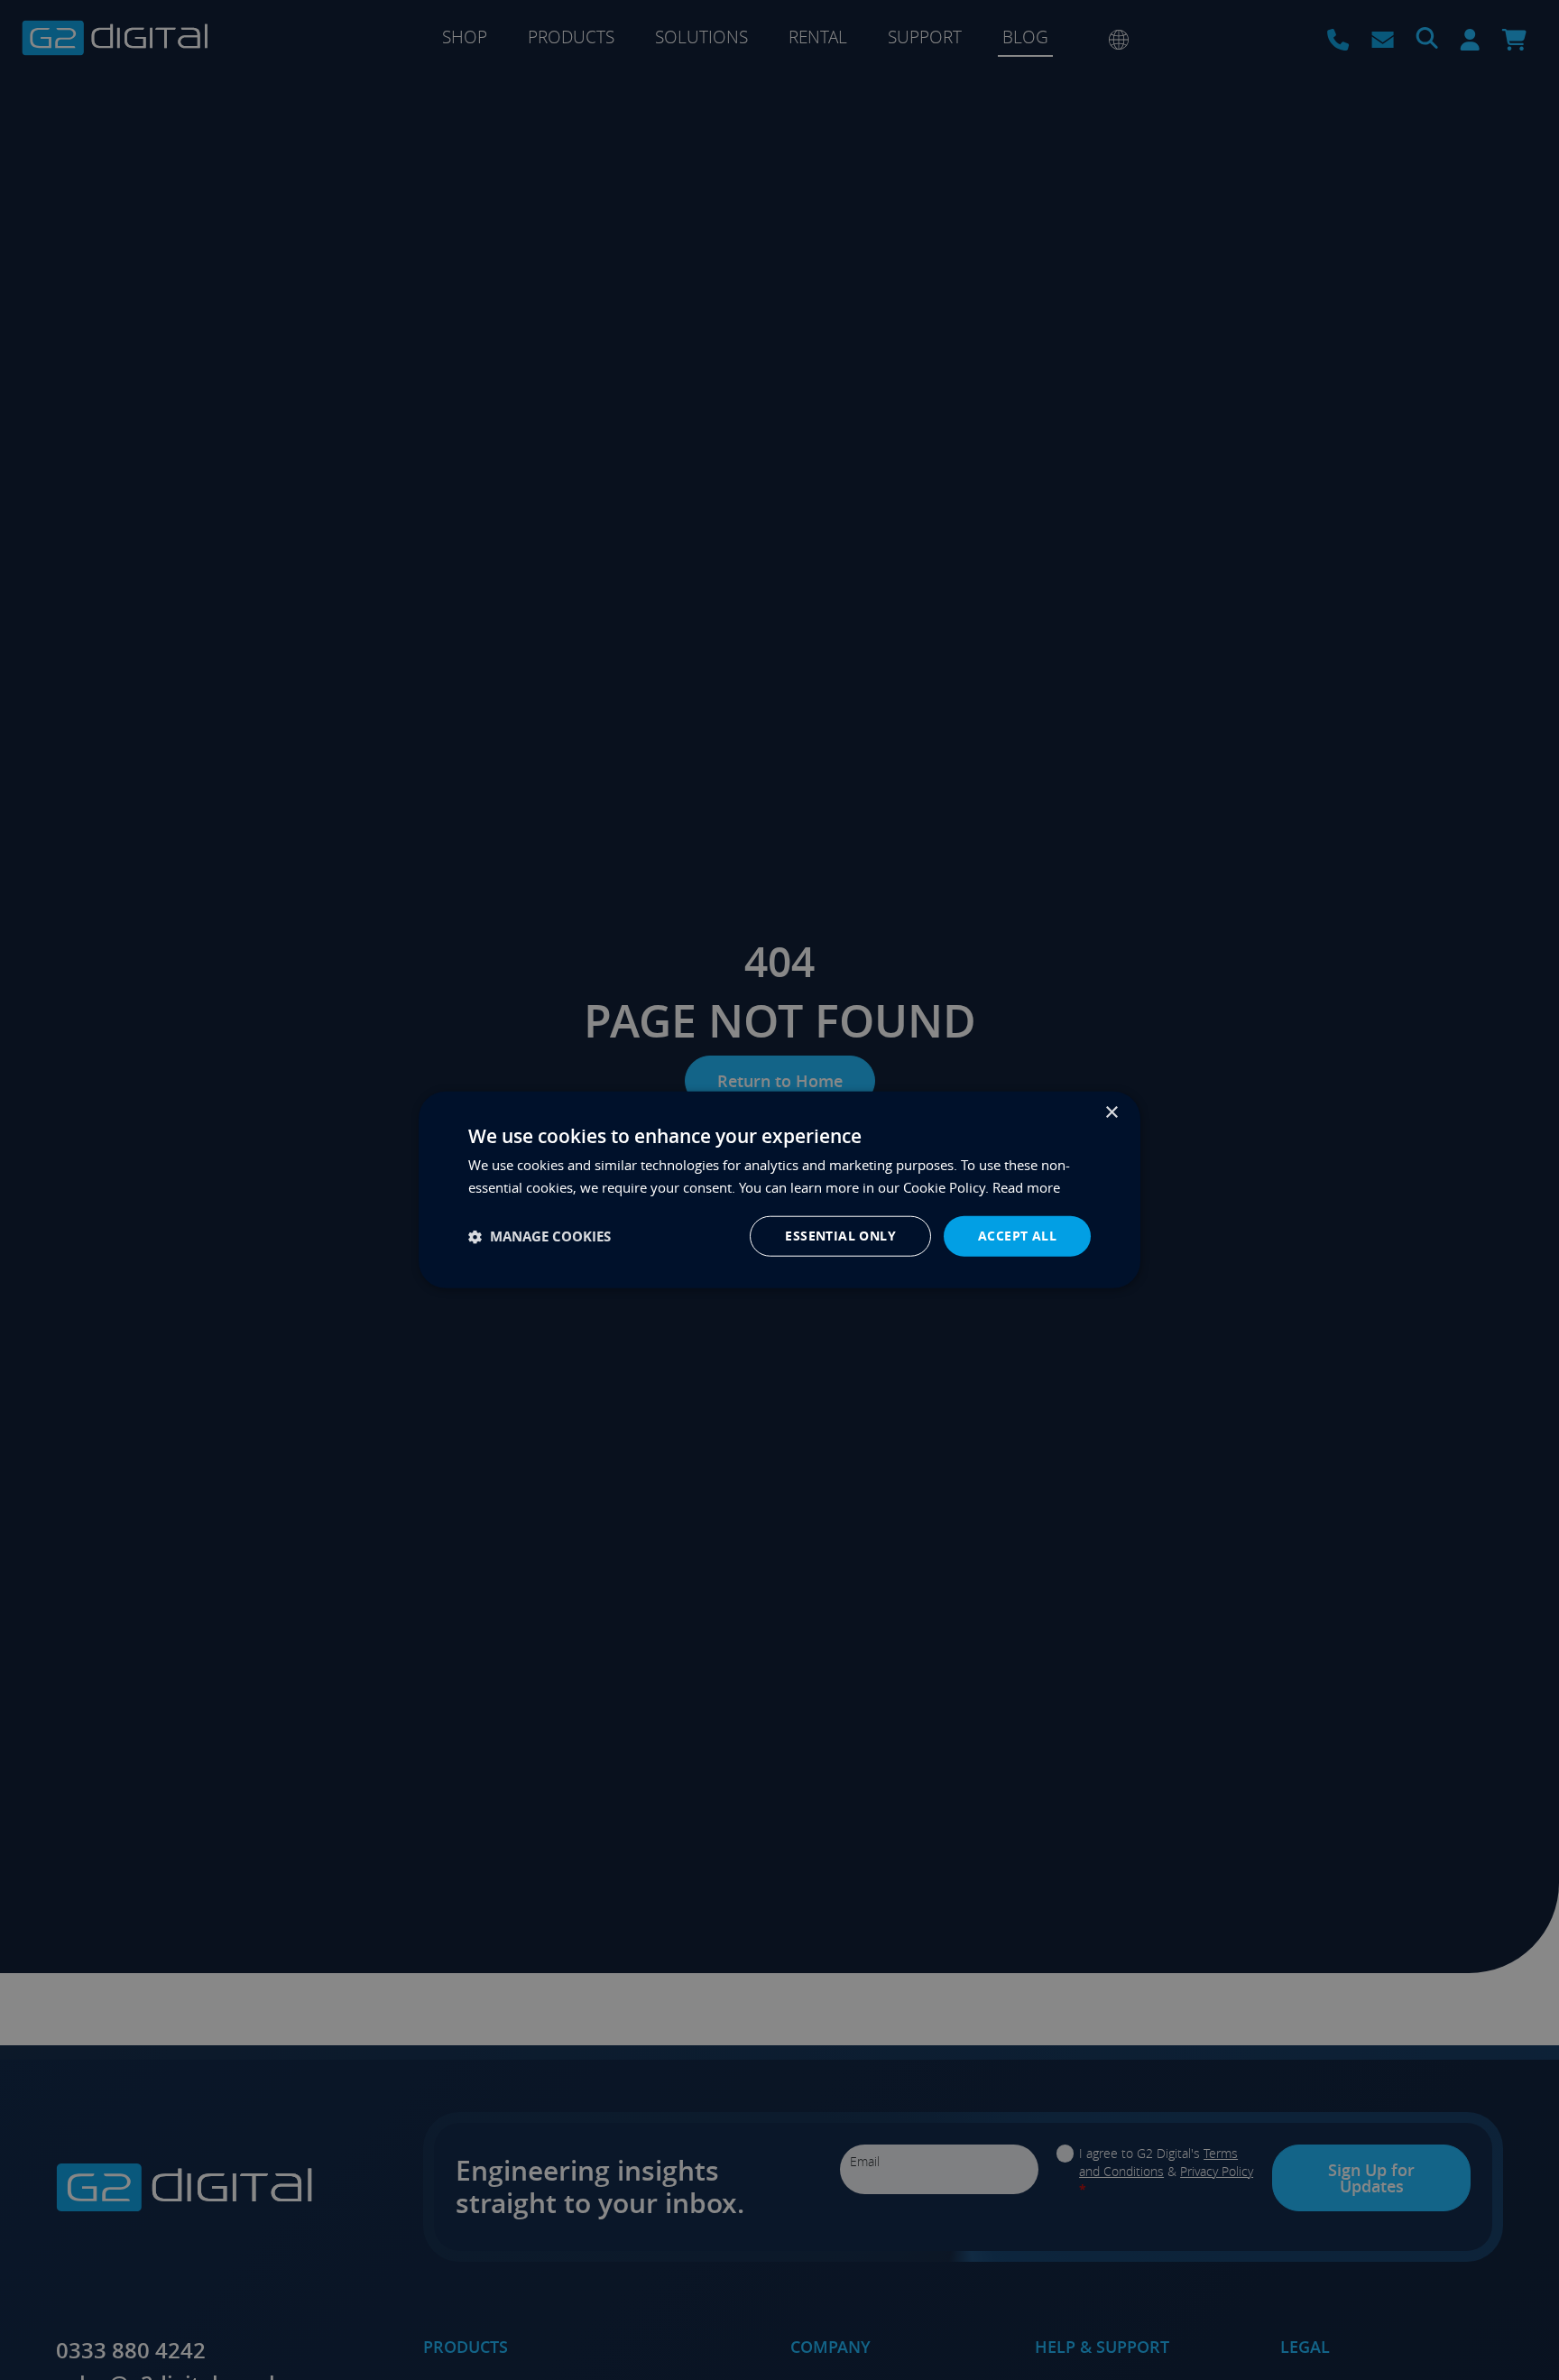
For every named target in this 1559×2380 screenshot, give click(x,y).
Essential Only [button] (840, 1236)
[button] (540, 1236)
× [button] (1111, 1113)
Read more (1026, 1187)
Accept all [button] (1017, 1236)
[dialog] (779, 1190)
